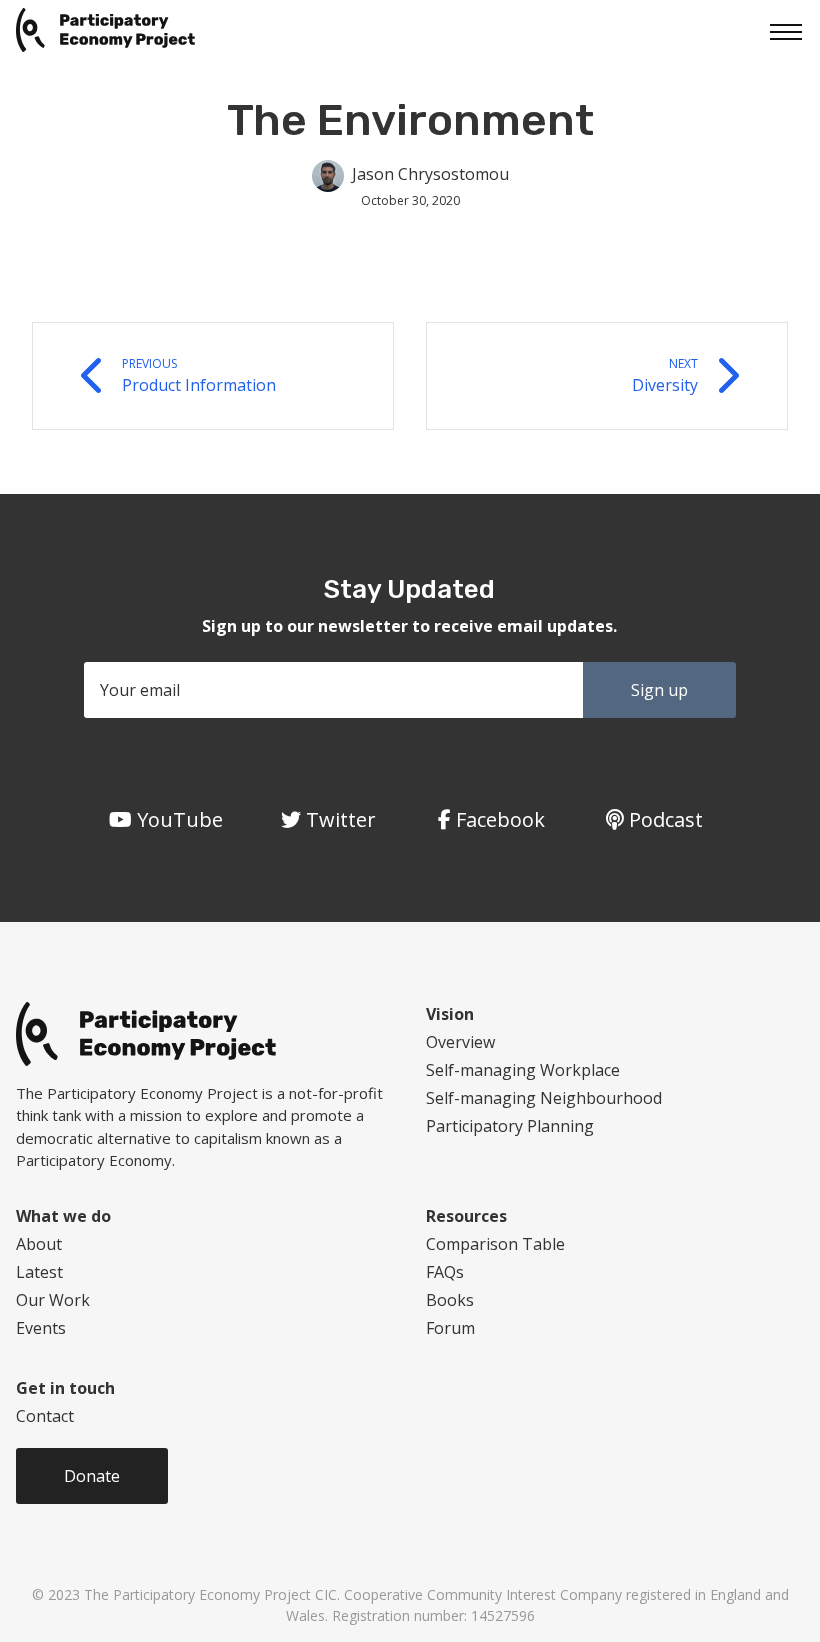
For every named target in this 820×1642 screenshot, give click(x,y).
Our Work (53, 1300)
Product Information (199, 375)
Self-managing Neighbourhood (544, 1098)
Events (41, 1328)
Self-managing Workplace (523, 1070)
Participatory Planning (510, 1126)
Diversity (665, 375)
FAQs (445, 1272)
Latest (39, 1272)
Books (450, 1300)
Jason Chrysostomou (430, 174)
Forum (450, 1328)
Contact (45, 1416)
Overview (460, 1042)
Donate (92, 1476)
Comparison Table (495, 1244)
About (39, 1244)
